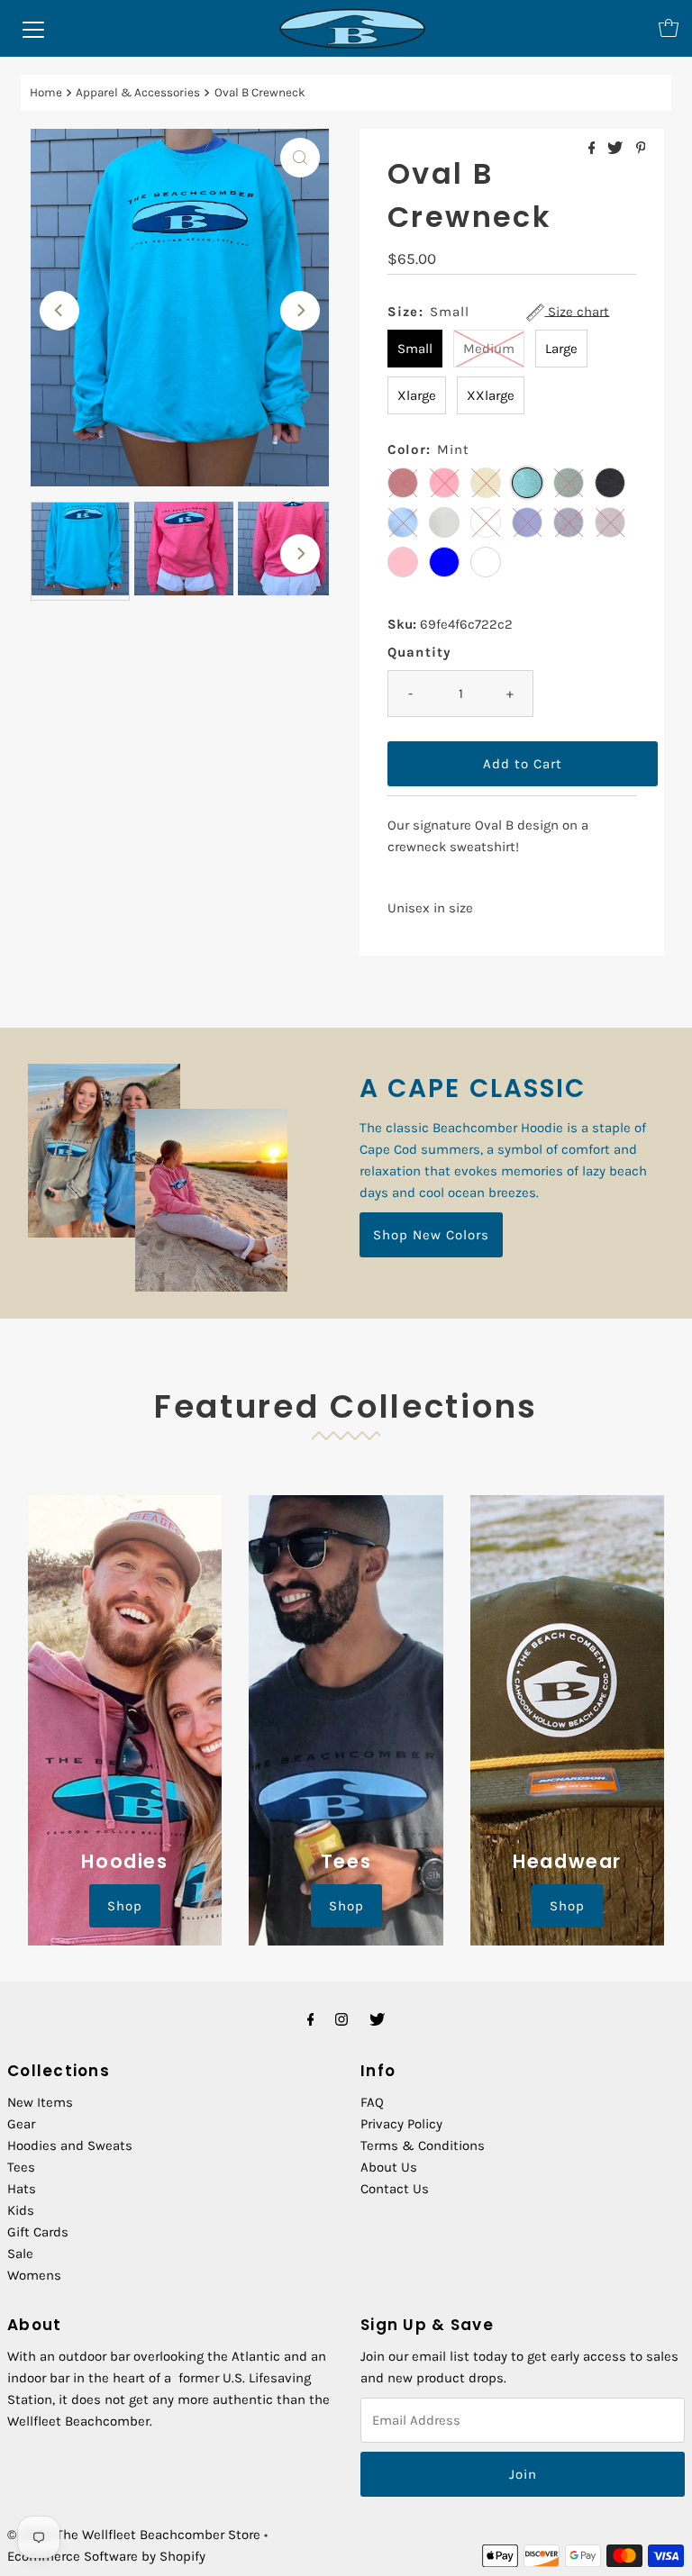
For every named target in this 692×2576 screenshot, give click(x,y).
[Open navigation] (33, 28)
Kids (21, 2210)
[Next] (300, 311)
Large (561, 349)
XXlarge (491, 395)
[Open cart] (669, 28)
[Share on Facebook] (594, 149)
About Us (389, 2167)
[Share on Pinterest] (641, 149)
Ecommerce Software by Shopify (106, 2556)
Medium (489, 349)
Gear (21, 2124)
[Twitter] (377, 2019)
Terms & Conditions (423, 2145)
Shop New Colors (431, 1235)
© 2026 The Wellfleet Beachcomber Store (134, 2535)
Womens (34, 2275)
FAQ (372, 2102)
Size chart (577, 312)
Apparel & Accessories (138, 92)
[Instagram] (341, 2019)
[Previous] (59, 311)
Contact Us (395, 2189)
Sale (20, 2254)
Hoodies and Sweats (70, 2145)
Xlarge (417, 395)
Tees (21, 2167)
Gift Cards (38, 2232)
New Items (40, 2102)
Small (415, 349)
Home (46, 92)
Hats (22, 2189)
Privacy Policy (401, 2124)
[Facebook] (311, 2019)
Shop (125, 1906)
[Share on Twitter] (617, 149)
